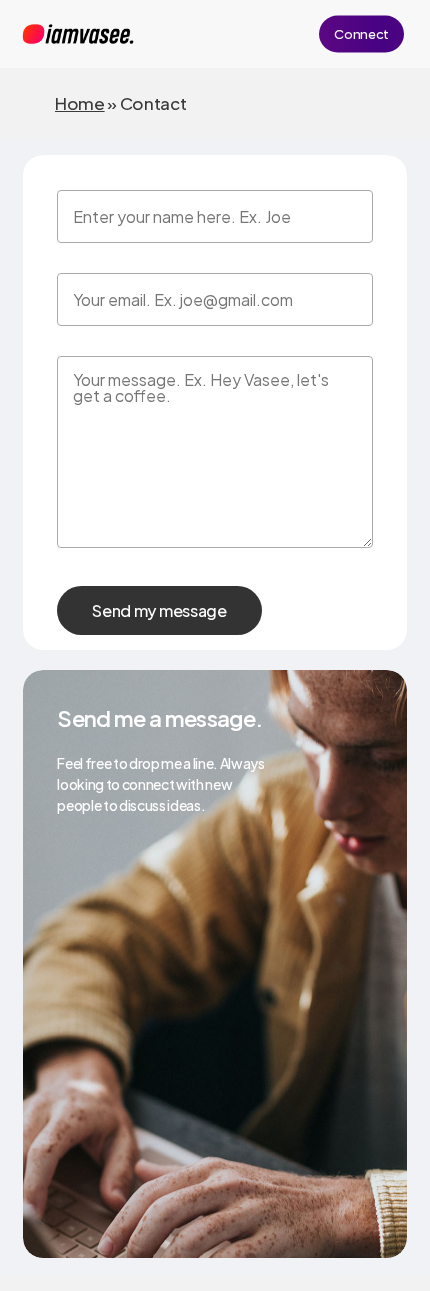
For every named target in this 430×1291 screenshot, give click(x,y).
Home (80, 103)
